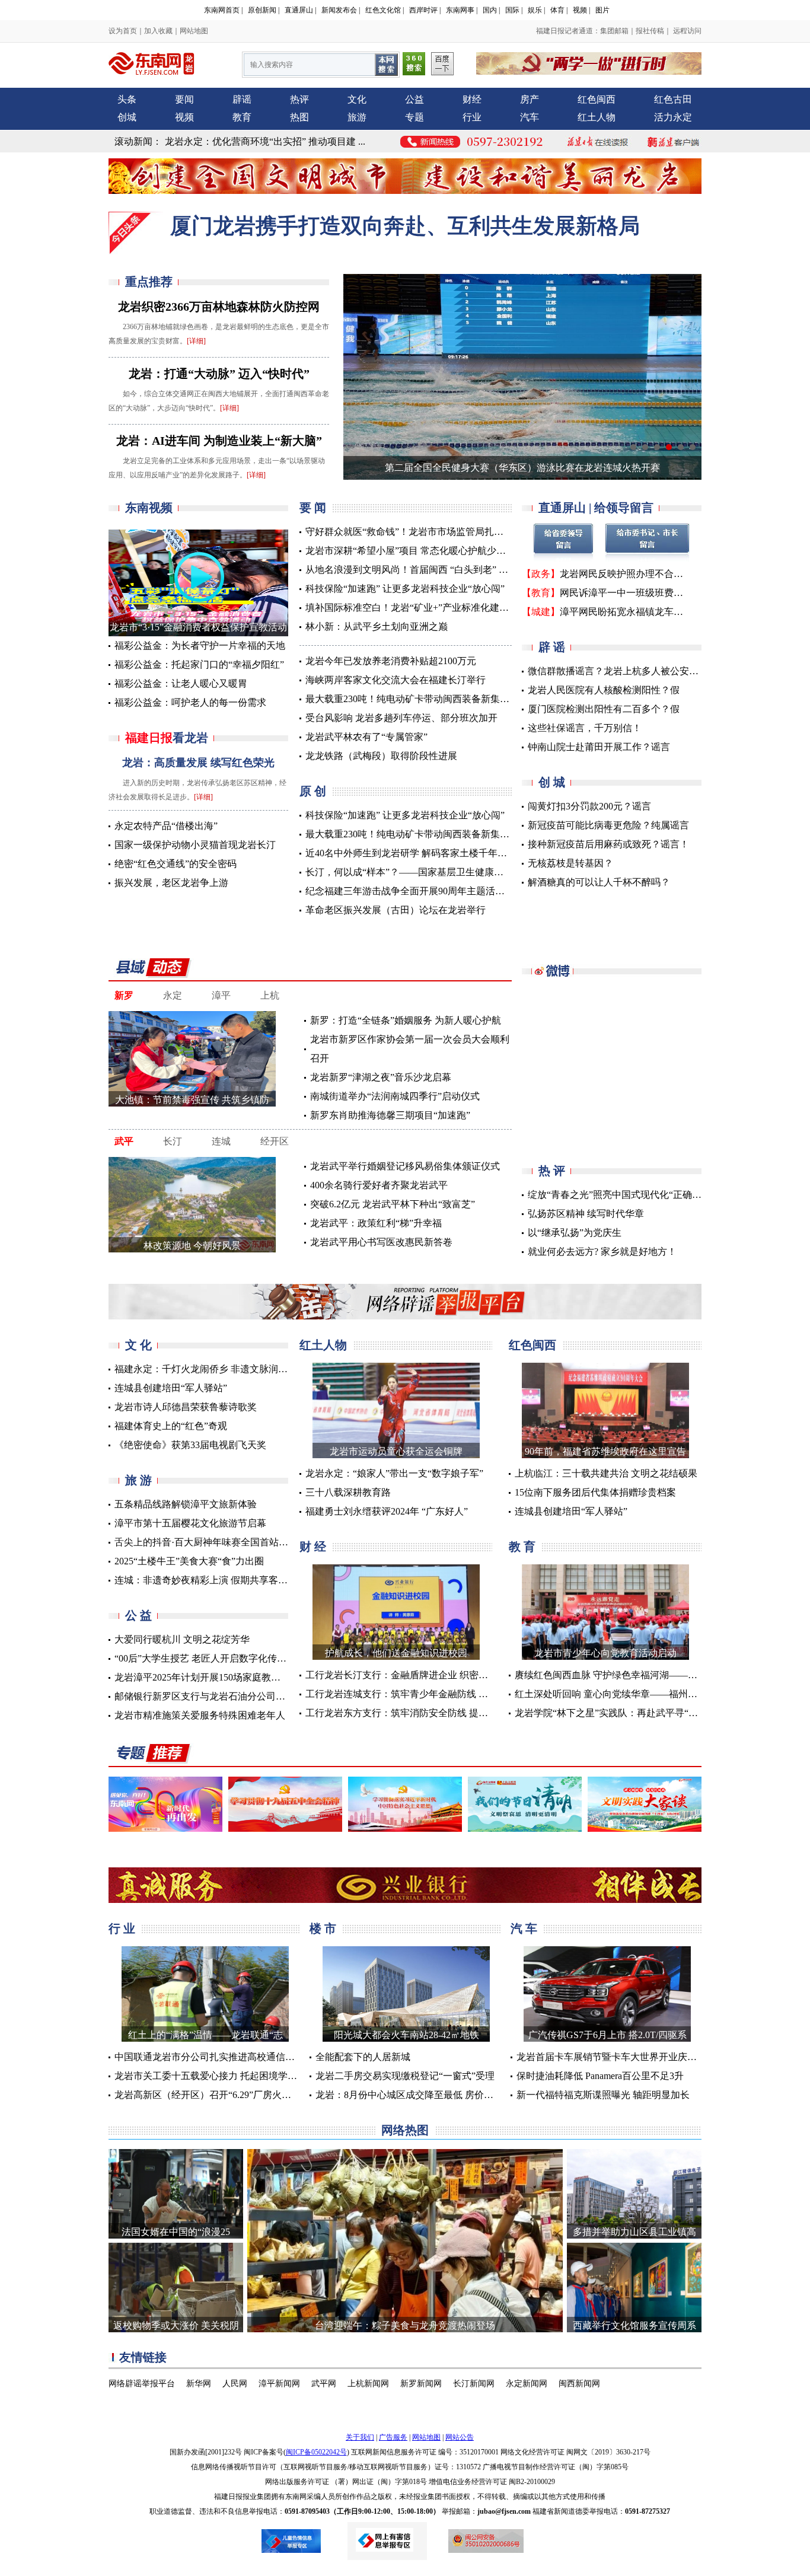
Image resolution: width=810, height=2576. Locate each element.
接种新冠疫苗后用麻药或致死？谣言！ (608, 844)
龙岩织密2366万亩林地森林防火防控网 (219, 307)
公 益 (138, 1615)
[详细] (196, 341)
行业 (472, 117)
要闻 (184, 99)
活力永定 (673, 117)
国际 (512, 10)
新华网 (199, 2384)
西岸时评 (423, 10)
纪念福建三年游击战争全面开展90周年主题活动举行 (414, 891)
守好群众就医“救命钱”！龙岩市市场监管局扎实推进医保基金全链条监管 (457, 532)
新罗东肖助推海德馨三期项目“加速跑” (390, 1115)
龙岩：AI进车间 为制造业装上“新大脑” (219, 441)
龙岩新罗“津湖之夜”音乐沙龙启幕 (381, 1077)
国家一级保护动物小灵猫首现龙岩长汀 (195, 845)
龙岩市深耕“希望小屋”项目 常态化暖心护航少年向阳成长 (425, 551)
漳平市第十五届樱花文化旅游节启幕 (190, 1523)
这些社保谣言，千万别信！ (585, 728)
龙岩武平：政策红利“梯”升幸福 (376, 1223)
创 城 (552, 782)
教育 (242, 117)
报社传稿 (650, 31)
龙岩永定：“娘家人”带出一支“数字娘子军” (394, 1473)
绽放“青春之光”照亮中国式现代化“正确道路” (621, 1195)
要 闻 (313, 508)
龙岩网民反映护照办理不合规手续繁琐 (640, 574)
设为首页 (123, 31)
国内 (490, 10)
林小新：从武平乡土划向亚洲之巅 (377, 627)
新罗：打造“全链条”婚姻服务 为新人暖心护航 (406, 1020)
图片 (602, 10)
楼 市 (323, 1928)
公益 (414, 99)
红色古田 (673, 99)
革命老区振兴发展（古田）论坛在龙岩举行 (396, 910)
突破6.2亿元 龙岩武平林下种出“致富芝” (393, 1204)
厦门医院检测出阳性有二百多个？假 (604, 709)
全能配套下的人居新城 (363, 2057)
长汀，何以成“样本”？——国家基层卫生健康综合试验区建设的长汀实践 (457, 872)
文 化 (138, 1345)
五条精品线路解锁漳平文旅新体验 (186, 1504)
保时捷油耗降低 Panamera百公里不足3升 (600, 2076)
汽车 (530, 117)
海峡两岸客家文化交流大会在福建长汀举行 (396, 680)
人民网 (235, 2384)
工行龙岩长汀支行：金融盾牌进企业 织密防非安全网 (416, 1675)
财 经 (313, 1547)
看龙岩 (167, 738)
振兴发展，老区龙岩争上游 (171, 883)
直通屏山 (299, 10)
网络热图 (405, 2130)
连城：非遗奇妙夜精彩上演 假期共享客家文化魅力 (220, 1580)
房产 (530, 99)
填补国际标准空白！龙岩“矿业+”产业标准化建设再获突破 (426, 608)
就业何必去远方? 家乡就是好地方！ (602, 1252)
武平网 (324, 2384)
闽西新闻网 (579, 2384)
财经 (472, 99)
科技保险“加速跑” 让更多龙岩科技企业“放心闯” (405, 589)
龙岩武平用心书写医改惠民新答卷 (381, 1242)
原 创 (313, 791)
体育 (557, 10)
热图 (299, 117)
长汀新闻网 (474, 2384)
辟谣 (242, 99)
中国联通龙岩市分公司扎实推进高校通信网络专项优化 (228, 2057)
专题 (414, 117)
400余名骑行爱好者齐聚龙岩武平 (379, 1185)
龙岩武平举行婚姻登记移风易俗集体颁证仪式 (405, 1166)
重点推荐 (149, 282)
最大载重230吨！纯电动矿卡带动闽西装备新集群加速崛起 (426, 699)
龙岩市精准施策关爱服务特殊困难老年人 (200, 1715)
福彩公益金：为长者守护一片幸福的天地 (200, 645)
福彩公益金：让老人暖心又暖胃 (181, 683)
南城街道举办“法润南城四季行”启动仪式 (395, 1096)
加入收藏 (158, 31)
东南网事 (460, 10)
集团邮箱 (614, 31)
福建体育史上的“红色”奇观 (171, 1426)
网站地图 (194, 31)
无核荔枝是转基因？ (570, 863)
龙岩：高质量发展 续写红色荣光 (198, 763)
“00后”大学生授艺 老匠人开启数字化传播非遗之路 (219, 1658)
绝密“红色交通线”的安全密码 (176, 864)
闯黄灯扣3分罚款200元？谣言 (589, 806)
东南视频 (149, 508)
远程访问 (686, 31)
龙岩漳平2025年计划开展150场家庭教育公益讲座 (216, 1677)
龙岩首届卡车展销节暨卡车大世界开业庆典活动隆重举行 (635, 2057)
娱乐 (535, 10)
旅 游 (138, 1480)
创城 (127, 117)
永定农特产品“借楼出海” (166, 826)
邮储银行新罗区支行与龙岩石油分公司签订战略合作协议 (233, 1696)
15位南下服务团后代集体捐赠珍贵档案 (595, 1492)
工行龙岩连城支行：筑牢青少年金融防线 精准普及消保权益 (430, 1694)
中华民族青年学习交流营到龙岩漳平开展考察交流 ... (274, 141)
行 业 (122, 1928)
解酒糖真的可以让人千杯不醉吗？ (599, 882)
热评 (299, 99)
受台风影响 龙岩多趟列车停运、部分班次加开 (401, 718)
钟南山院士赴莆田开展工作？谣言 (599, 747)
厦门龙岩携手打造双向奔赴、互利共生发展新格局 (405, 226)
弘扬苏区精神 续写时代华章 (586, 1214)
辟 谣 (552, 647)
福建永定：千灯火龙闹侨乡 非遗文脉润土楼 (206, 1369)
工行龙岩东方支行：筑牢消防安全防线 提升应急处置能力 (425, 1713)
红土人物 (597, 117)
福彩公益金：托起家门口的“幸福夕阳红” (199, 664)
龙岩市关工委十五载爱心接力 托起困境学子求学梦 (220, 2076)
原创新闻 (262, 10)
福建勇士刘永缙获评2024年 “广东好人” (387, 1511)
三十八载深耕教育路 (348, 1492)
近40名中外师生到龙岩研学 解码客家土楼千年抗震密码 (420, 853)
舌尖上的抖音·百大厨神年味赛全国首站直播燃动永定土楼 (235, 1542)
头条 (127, 99)
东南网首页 (222, 10)
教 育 (522, 1547)
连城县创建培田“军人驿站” (171, 1388)
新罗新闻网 (421, 2384)
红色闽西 (597, 99)
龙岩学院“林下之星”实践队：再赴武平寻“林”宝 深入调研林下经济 (652, 1713)
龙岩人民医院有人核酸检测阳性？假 (604, 690)
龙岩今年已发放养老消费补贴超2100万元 (391, 661)
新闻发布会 (339, 10)
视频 (580, 10)
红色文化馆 (383, 10)
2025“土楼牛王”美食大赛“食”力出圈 (189, 1561)
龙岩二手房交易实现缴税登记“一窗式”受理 (405, 2076)
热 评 (552, 1171)
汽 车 (524, 1928)
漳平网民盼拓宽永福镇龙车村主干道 (636, 612)
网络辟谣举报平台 (142, 2384)
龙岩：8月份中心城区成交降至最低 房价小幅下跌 (419, 2095)
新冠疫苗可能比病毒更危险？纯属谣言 (608, 825)
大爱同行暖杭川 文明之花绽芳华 (182, 1639)
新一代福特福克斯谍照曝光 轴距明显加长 (603, 2095)
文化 (357, 99)
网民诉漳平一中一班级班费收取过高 (636, 593)
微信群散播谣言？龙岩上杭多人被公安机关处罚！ (632, 671)
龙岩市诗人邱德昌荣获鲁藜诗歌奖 (186, 1407)
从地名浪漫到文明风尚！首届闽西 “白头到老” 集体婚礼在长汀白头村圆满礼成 (468, 570)
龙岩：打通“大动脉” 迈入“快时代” (219, 374)
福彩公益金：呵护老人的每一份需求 (190, 702)
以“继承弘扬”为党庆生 (575, 1233)
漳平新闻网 (279, 2384)
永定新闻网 (527, 2384)
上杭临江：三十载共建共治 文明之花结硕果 (606, 1473)
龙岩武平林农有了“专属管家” (366, 737)
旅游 (357, 117)
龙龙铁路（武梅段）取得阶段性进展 (381, 756)
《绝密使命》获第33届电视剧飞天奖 (190, 1445)
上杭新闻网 (368, 2384)
